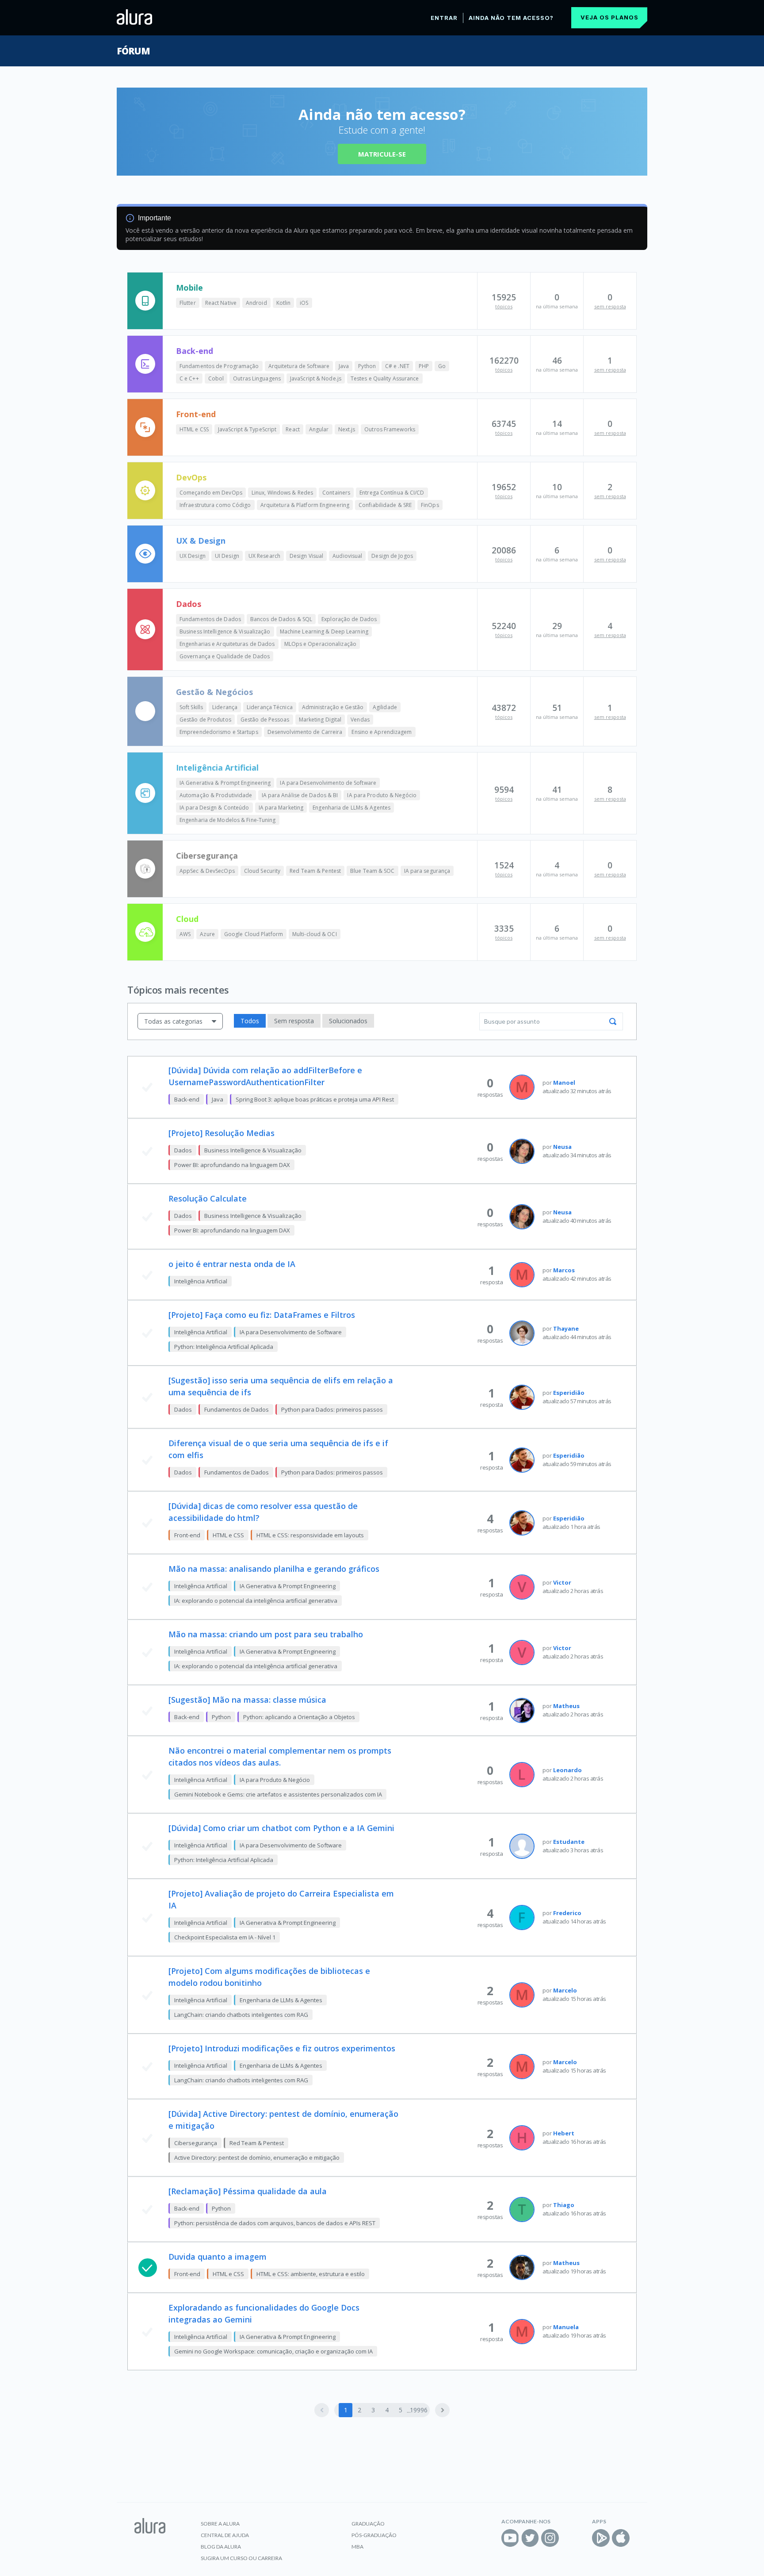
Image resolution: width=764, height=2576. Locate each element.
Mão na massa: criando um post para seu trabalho (266, 1634)
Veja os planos (609, 17)
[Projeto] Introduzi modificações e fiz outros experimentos (282, 2048)
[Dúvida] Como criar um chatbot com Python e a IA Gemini (281, 1828)
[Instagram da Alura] (550, 2538)
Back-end (195, 351)
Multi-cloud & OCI (315, 934)
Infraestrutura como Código (215, 505)
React (293, 429)
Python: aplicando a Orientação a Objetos (299, 1717)
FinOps (430, 505)
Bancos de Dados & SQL (281, 619)
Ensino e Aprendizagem (382, 732)
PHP (424, 366)
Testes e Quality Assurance (385, 378)
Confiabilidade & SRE (385, 505)
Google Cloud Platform (254, 934)
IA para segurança (427, 871)
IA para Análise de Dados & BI (300, 795)
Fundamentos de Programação (219, 366)
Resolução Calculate (208, 1198)
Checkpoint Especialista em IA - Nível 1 (225, 1937)
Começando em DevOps (211, 493)
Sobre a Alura (220, 2524)
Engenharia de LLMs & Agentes (351, 808)
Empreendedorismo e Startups (219, 732)
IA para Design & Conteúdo (214, 808)
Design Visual (306, 556)
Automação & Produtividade (216, 795)
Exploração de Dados (349, 619)
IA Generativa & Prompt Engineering (225, 783)
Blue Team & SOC (372, 871)
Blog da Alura (221, 2547)
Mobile (189, 288)
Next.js (347, 429)
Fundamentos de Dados (210, 619)
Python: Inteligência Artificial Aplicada (224, 1347)
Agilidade (385, 707)
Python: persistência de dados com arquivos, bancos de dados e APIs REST (275, 2223)
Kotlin (284, 303)
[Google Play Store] (601, 2538)
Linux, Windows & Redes (282, 493)
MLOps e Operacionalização (321, 644)
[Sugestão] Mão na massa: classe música (247, 1700)
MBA (357, 2547)
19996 (418, 2410)
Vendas (360, 720)
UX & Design (201, 541)
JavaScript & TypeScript (247, 429)
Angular (319, 429)
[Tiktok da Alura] (570, 2538)
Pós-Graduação (374, 2535)
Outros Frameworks (390, 429)
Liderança (225, 707)
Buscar (613, 1021)
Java (344, 366)
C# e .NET (397, 366)
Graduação (368, 2524)
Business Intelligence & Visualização (225, 632)
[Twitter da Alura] (530, 2538)
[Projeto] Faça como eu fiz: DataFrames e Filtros (262, 1315)
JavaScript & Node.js (316, 378)
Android (256, 303)
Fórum (133, 51)
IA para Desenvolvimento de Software (328, 783)
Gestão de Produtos (205, 720)
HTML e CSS (194, 429)
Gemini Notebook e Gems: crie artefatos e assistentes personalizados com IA (278, 1794)
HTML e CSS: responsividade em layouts (310, 1535)
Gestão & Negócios (214, 692)
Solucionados (348, 1021)
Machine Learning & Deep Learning (324, 632)
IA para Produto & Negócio (382, 795)
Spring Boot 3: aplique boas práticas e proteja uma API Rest (315, 1099)
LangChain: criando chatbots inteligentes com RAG (241, 2015)
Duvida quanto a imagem (218, 2257)
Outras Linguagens (257, 378)
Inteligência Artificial (217, 768)
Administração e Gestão (333, 707)
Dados (189, 604)
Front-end (196, 414)
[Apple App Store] (621, 2538)
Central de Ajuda (225, 2535)
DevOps (191, 477)
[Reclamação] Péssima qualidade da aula (248, 2191)
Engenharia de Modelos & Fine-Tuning (228, 820)
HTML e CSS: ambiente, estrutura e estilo (311, 2274)
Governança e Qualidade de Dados (225, 656)
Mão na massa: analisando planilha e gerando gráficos (274, 1569)
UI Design (227, 556)
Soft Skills (191, 707)
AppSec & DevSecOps (207, 871)
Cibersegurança (207, 856)
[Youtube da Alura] (510, 2538)
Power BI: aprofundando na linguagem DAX (232, 1165)
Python (367, 366)
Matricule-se (382, 154)
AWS (185, 934)
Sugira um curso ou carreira (241, 2558)
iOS (304, 303)
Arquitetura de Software (299, 366)
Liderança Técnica (270, 707)
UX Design (193, 556)
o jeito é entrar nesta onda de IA (232, 1264)
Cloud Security (262, 871)
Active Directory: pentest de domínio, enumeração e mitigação (257, 2158)
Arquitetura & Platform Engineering (305, 505)
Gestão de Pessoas (265, 720)
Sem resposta (294, 1021)
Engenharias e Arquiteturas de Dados (227, 644)
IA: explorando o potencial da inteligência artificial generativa (256, 1601)
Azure (207, 934)
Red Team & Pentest (315, 871)
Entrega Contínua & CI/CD (392, 493)
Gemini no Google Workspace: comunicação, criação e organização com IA (273, 2351)
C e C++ (189, 378)
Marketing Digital (320, 720)
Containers (336, 493)
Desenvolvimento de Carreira (305, 732)
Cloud (187, 919)
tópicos (504, 306)
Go (442, 366)
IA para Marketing (281, 808)
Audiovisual (347, 556)
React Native (221, 303)
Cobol (216, 378)
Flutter (188, 303)
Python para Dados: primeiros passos (332, 1409)
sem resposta (610, 306)
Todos (250, 1021)
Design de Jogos (392, 556)
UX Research (264, 556)
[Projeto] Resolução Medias (222, 1133)
